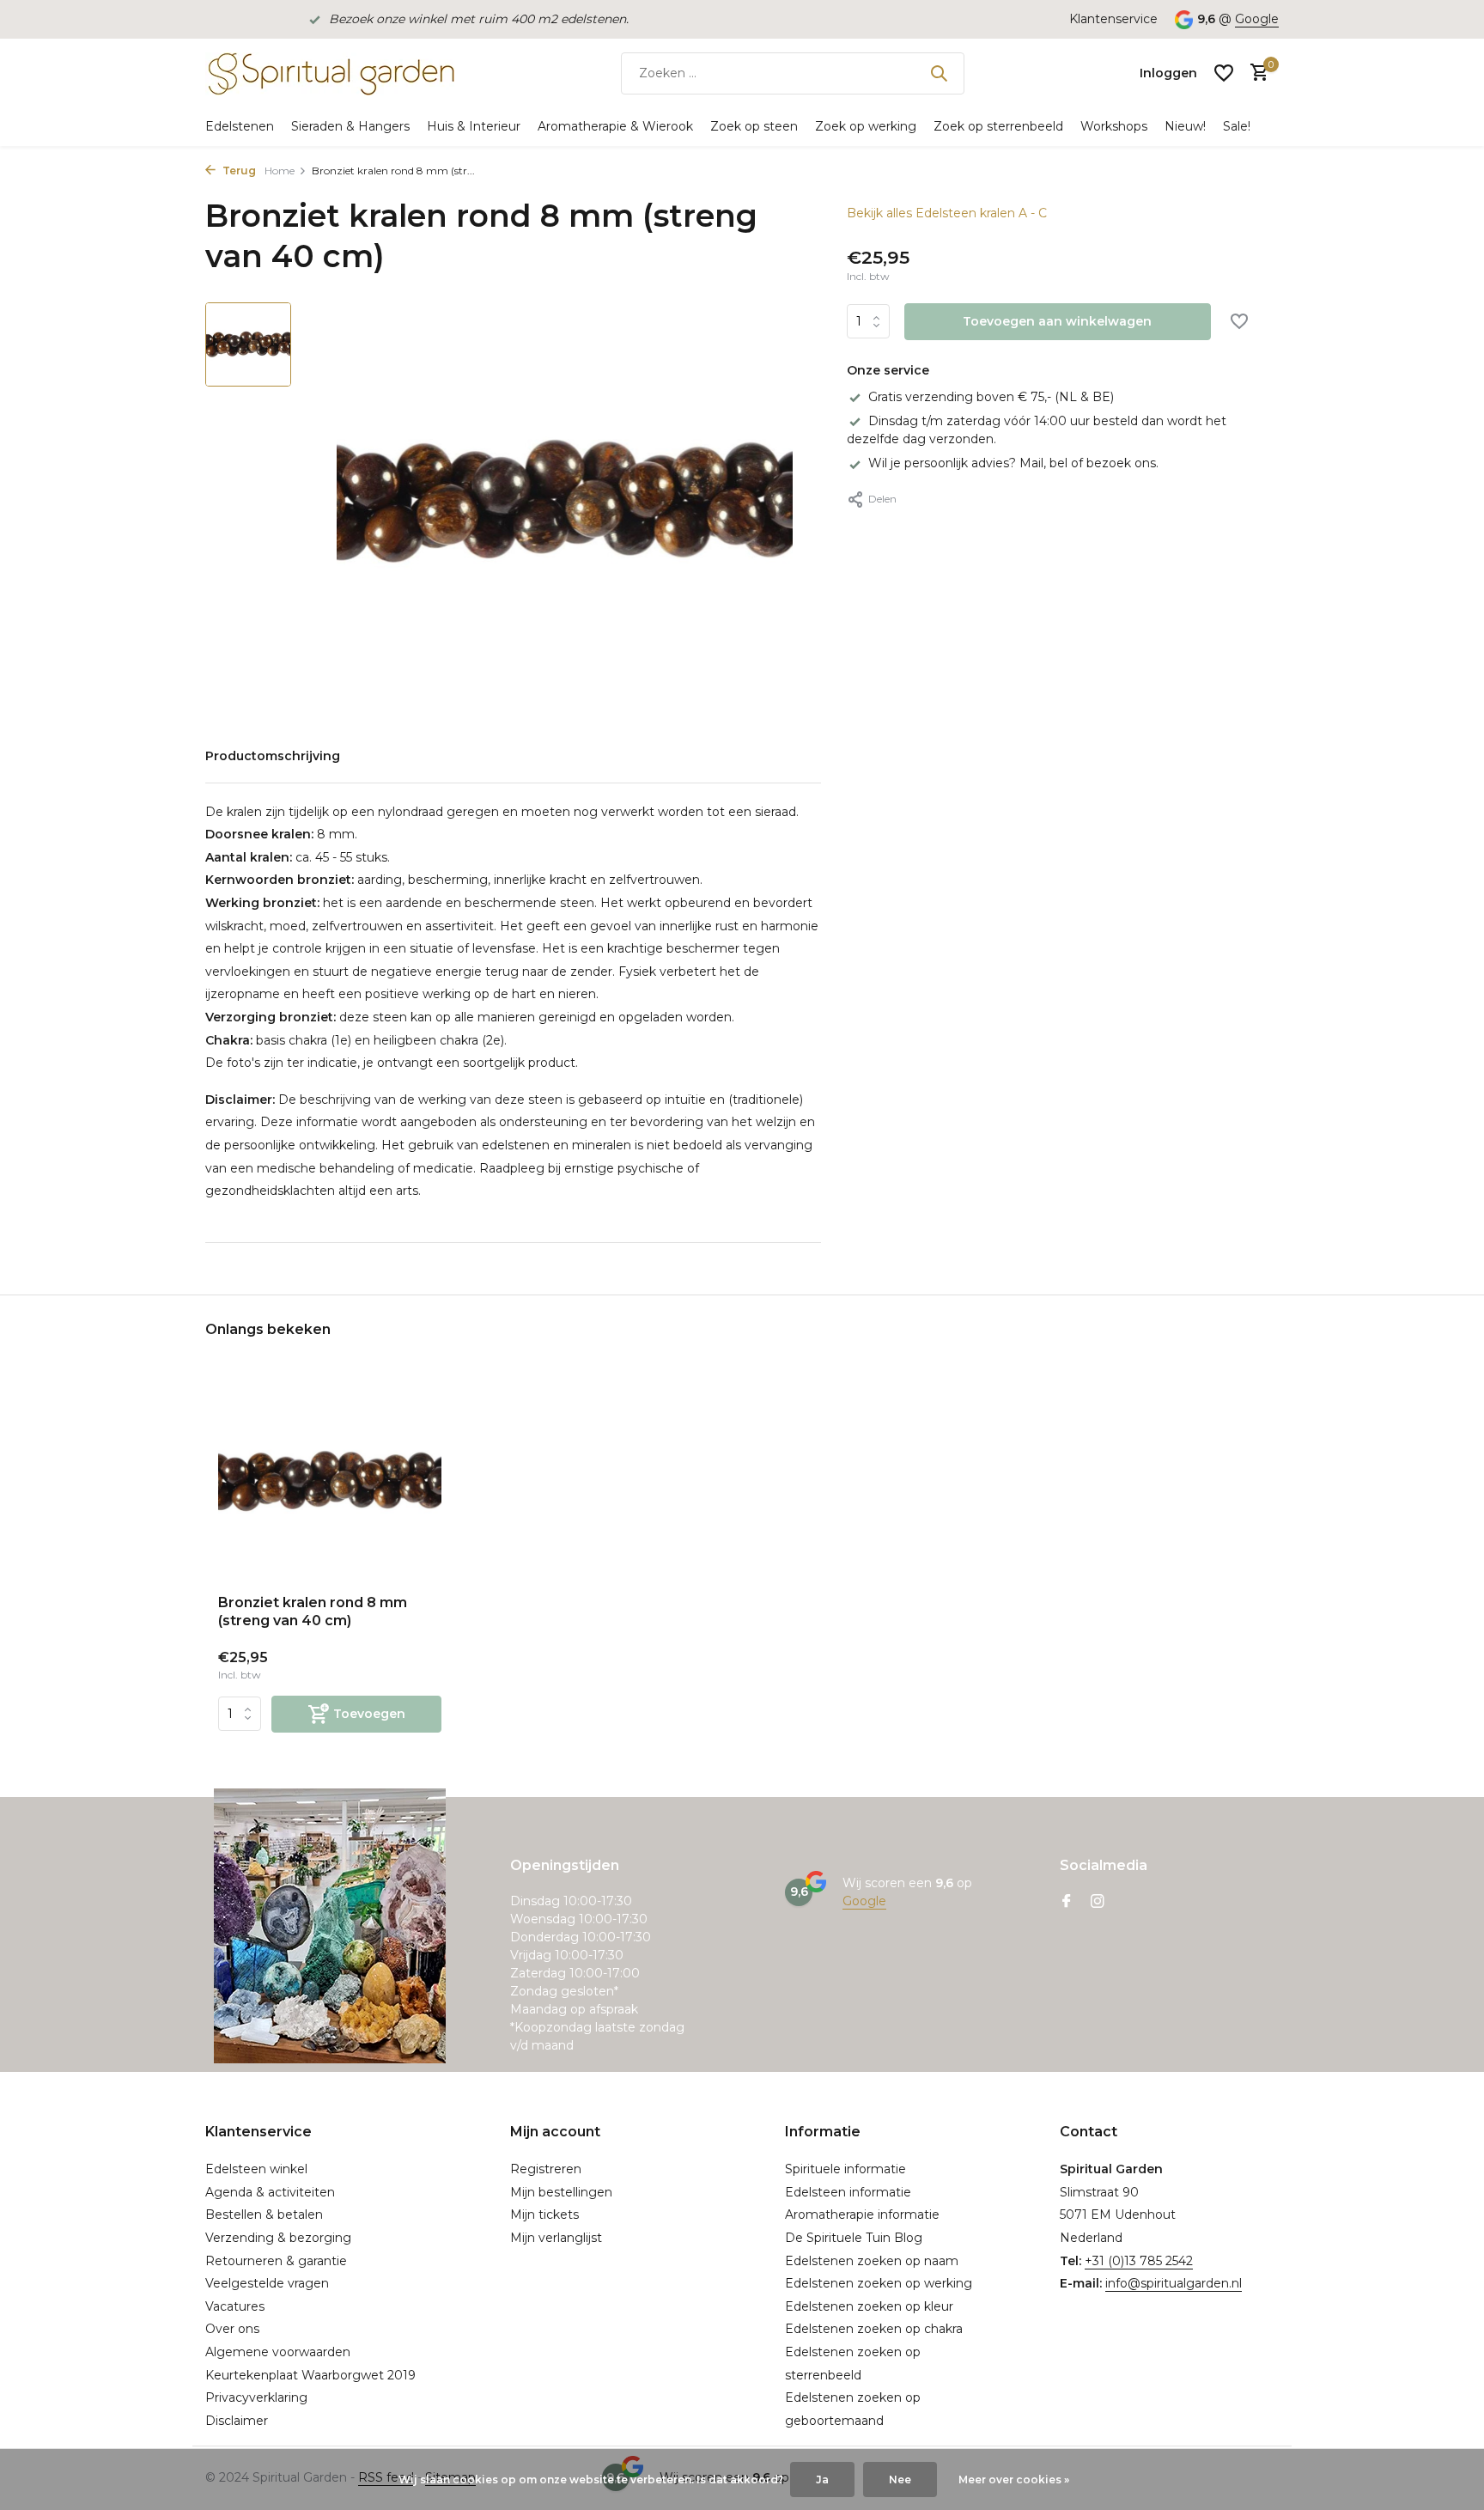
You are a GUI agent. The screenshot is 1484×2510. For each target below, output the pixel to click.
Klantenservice (1113, 19)
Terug (238, 171)
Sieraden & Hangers (350, 126)
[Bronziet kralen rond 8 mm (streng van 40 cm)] (330, 1481)
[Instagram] (1098, 1903)
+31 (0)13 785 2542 (1139, 2261)
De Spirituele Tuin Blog (854, 2238)
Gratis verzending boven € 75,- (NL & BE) (991, 397)
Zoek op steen (754, 126)
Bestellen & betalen (264, 2215)
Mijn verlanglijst (556, 2238)
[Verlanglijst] (1224, 73)
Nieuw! (1185, 126)
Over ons (232, 2329)
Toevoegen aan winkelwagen (1057, 322)
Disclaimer (237, 2421)
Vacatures (235, 2306)
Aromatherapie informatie (862, 2215)
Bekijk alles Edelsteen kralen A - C (947, 213)
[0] (1255, 73)
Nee (900, 2480)
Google (1257, 19)
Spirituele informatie (845, 2169)
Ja (822, 2480)
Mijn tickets (544, 2215)
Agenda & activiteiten (270, 2192)
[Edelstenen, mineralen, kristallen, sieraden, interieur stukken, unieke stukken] (330, 73)
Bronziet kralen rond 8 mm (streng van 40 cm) (313, 1611)
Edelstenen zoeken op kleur (869, 2306)
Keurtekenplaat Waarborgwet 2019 (310, 2375)
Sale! (1237, 126)
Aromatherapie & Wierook (615, 126)
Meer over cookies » (1014, 2480)
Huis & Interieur (474, 126)
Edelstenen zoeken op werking (879, 2283)
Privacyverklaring (256, 2397)
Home (280, 171)
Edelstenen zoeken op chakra (874, 2329)
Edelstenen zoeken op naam (872, 2261)
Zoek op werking (866, 126)
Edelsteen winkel (256, 2169)
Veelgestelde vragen (267, 2283)
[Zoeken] (939, 73)
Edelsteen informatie (848, 2192)
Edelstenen (240, 126)
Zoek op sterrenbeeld (998, 126)
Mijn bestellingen (561, 2192)
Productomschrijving (273, 756)
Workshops (1114, 126)
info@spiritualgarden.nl (1174, 2283)
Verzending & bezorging (278, 2238)
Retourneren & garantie (276, 2261)
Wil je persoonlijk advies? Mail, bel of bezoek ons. (1013, 464)
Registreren (546, 2169)
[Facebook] (1067, 1903)
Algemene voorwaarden (278, 2352)
